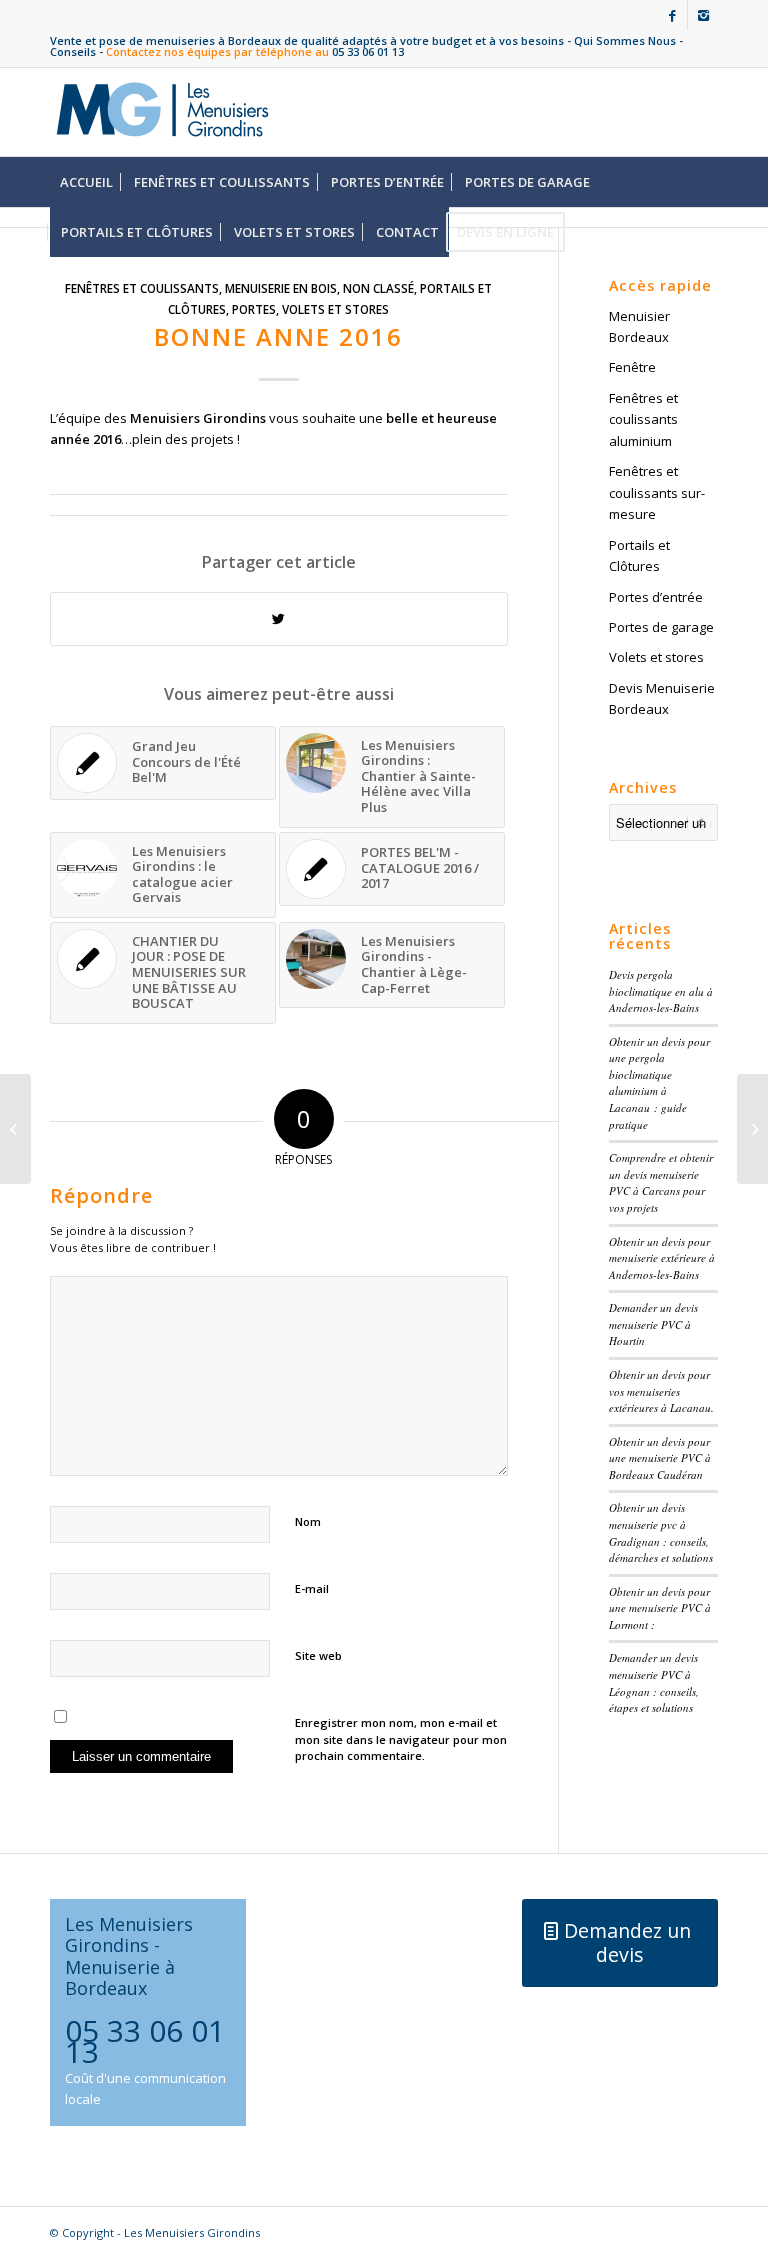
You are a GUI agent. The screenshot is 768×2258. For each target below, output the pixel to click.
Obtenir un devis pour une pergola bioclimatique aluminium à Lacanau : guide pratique (659, 1083)
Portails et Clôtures (639, 555)
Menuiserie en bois (281, 288)
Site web (318, 1655)
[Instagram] (703, 15)
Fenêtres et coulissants (142, 288)
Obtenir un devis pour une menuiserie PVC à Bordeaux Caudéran (660, 1458)
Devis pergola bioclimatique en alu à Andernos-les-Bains (661, 991)
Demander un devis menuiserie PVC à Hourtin (653, 1324)
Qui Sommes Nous (625, 40)
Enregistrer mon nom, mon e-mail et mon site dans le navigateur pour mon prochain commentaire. (401, 1739)
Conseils (73, 51)
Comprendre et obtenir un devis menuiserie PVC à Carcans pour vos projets (661, 1182)
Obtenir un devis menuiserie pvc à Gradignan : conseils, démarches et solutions (661, 1532)
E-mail (312, 1588)
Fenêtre (632, 367)
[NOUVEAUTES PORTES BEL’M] (15, 1129)
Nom (308, 1521)
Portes (254, 309)
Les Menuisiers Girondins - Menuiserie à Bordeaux (129, 1956)
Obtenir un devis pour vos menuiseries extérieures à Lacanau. (661, 1391)
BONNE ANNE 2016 (278, 336)
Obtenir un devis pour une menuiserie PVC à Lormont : (660, 1608)
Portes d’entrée (656, 597)
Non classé (378, 288)
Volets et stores (335, 309)
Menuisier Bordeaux (639, 326)
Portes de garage (661, 627)
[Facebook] (672, 15)
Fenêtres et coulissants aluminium (643, 419)
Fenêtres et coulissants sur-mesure (657, 492)
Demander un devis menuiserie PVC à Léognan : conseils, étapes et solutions (654, 1682)
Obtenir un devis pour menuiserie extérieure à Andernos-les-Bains (662, 1258)
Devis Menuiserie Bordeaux (662, 698)
